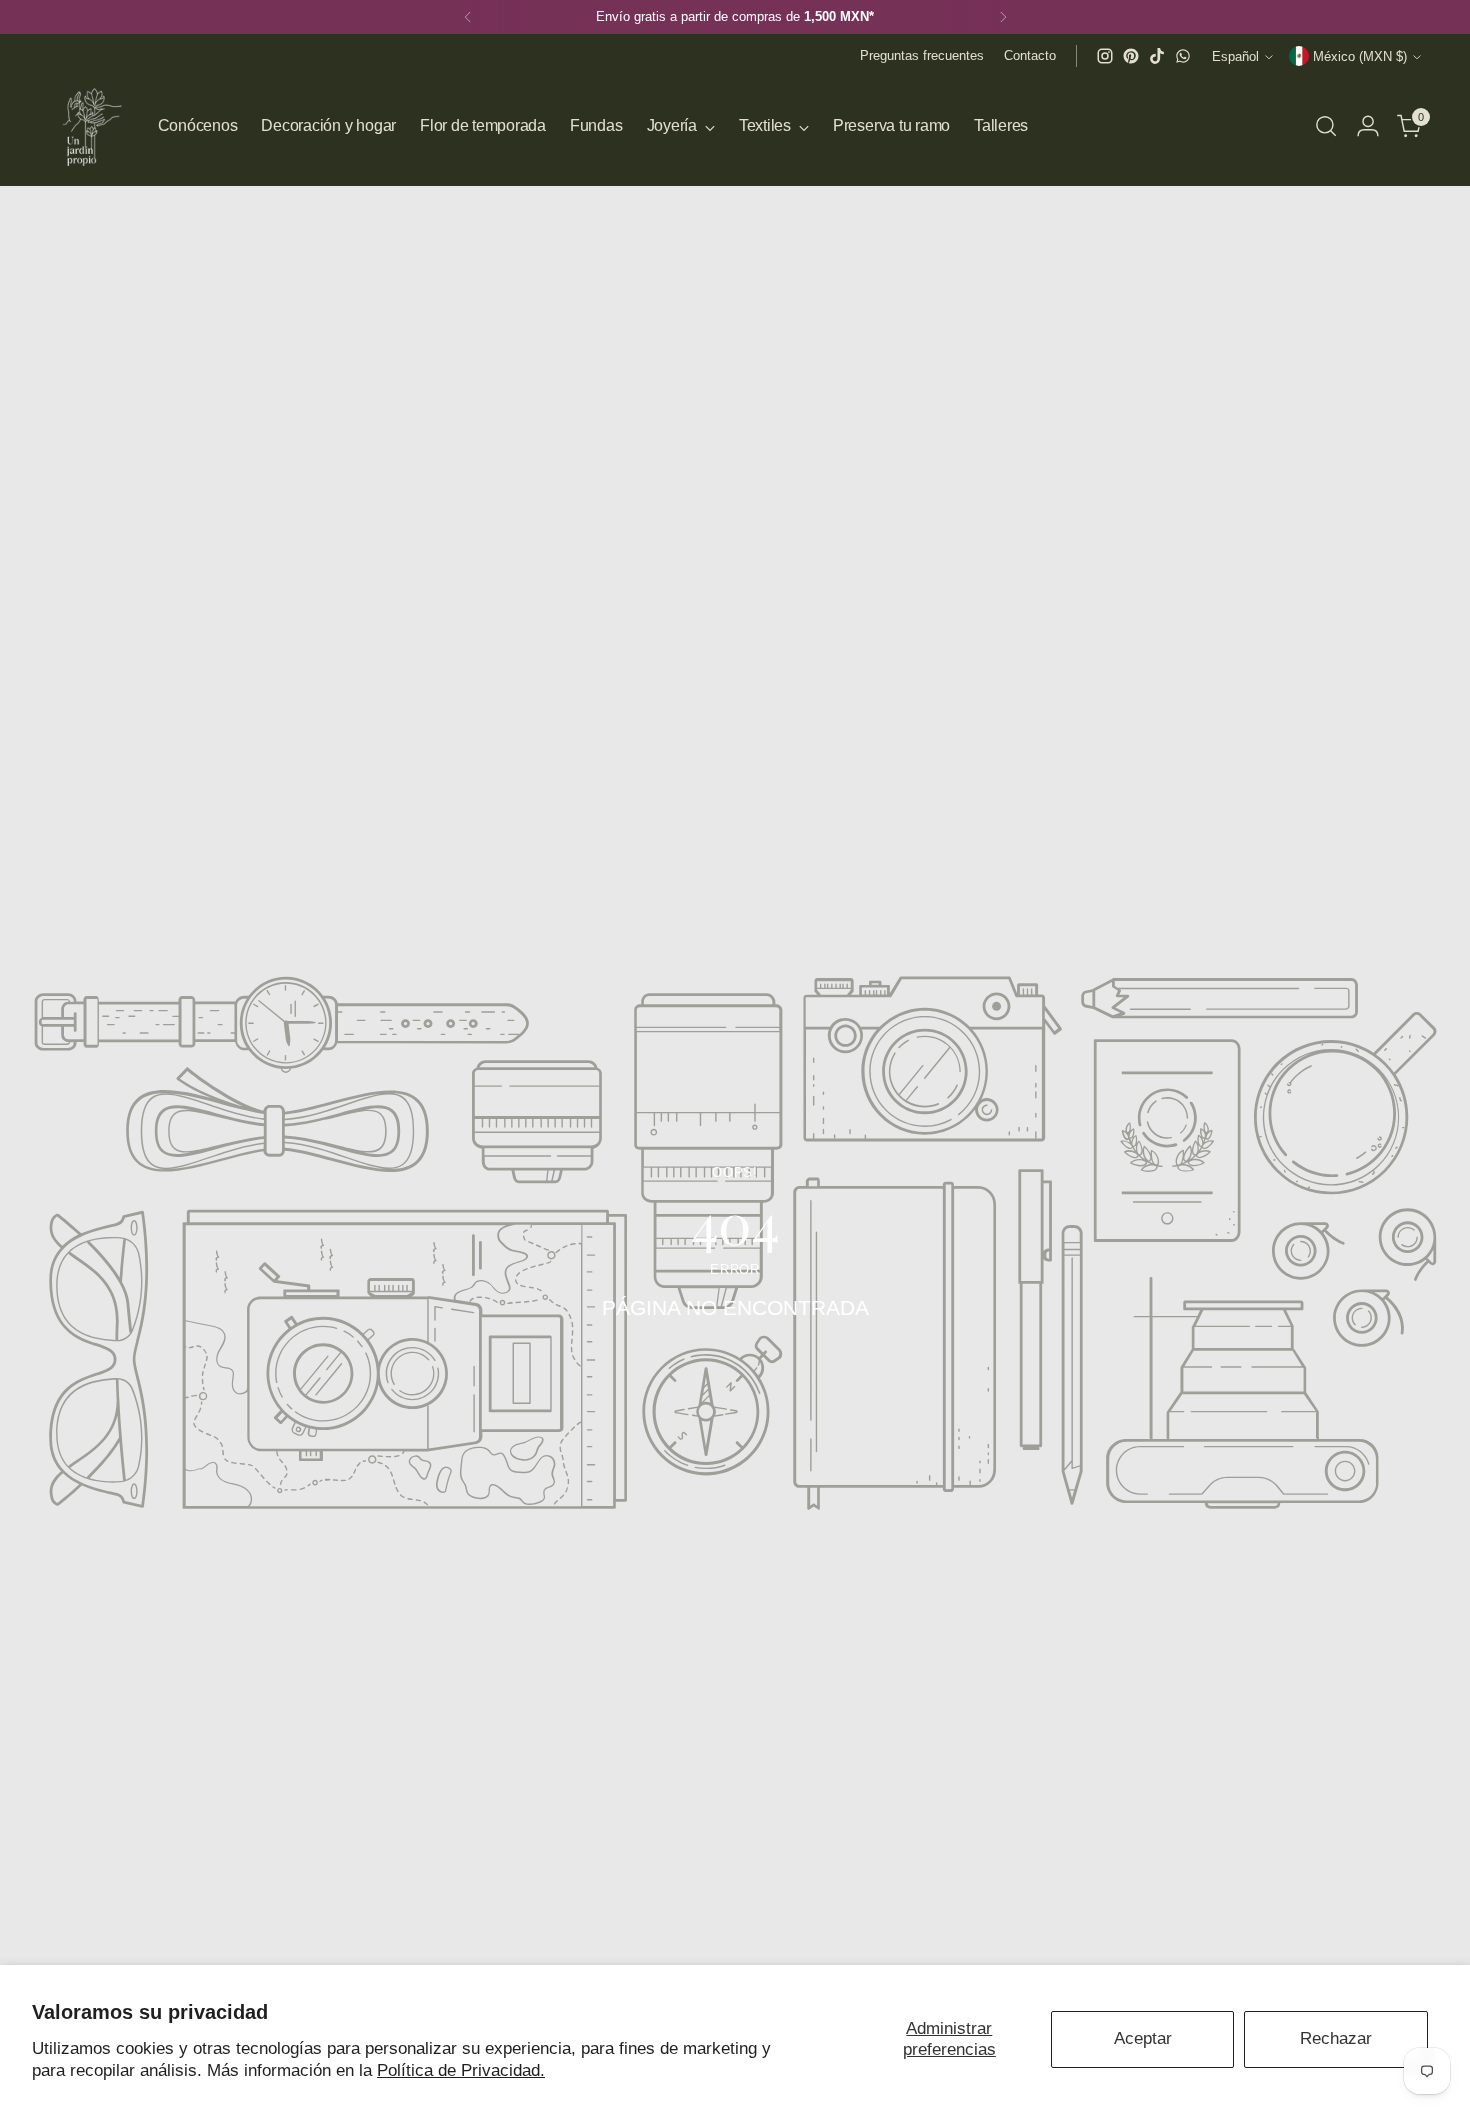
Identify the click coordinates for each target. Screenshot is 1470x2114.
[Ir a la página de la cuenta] (1368, 126)
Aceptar (1143, 2038)
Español (1235, 56)
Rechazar (1336, 2038)
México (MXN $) (1360, 56)
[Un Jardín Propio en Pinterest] (1131, 56)
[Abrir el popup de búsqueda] (1326, 126)
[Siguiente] (1003, 17)
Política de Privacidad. (461, 2070)
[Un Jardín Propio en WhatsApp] (1183, 56)
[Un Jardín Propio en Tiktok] (1157, 56)
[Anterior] (468, 17)
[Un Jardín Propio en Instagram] (1105, 56)
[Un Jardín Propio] (89, 126)
